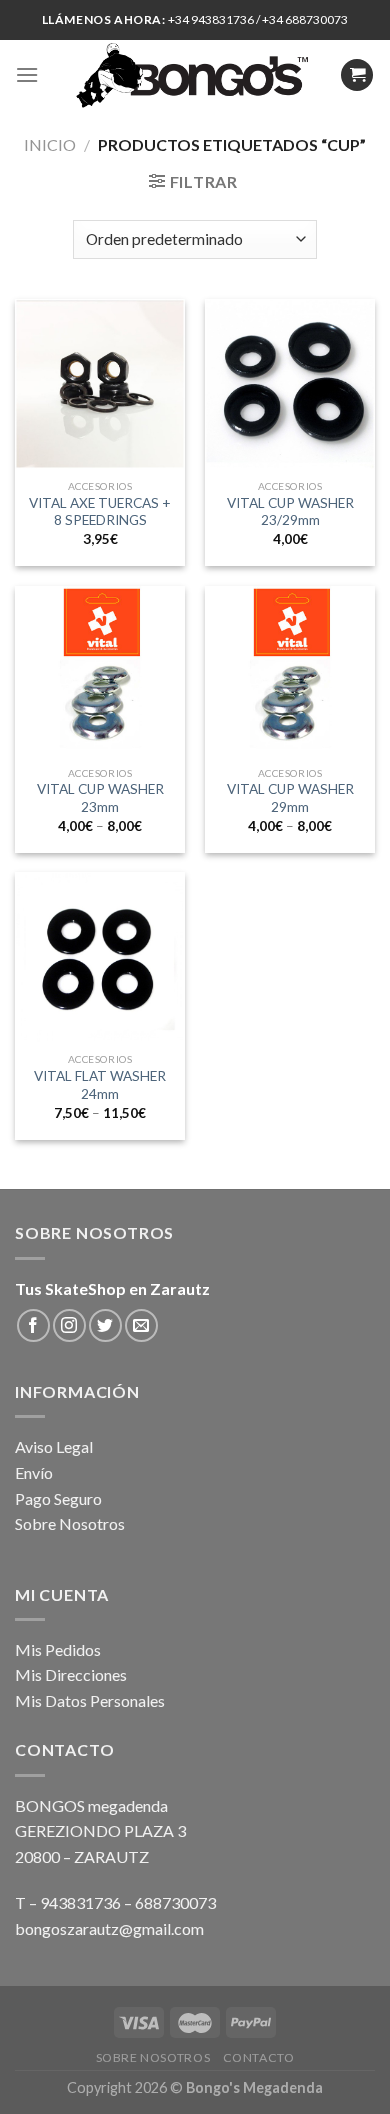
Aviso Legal (54, 1446)
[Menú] (27, 74)
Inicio (50, 144)
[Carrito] (357, 75)
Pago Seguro (58, 1498)
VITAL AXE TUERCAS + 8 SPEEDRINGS (100, 512)
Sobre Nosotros (70, 1523)
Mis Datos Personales (90, 1700)
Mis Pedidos (58, 1649)
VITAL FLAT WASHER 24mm (100, 1085)
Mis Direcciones (71, 1674)
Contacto (259, 2057)
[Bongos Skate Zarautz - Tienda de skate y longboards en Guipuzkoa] (195, 75)
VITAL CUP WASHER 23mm (100, 798)
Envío (34, 1472)
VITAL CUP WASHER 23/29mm (290, 512)
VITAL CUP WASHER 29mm (290, 798)
